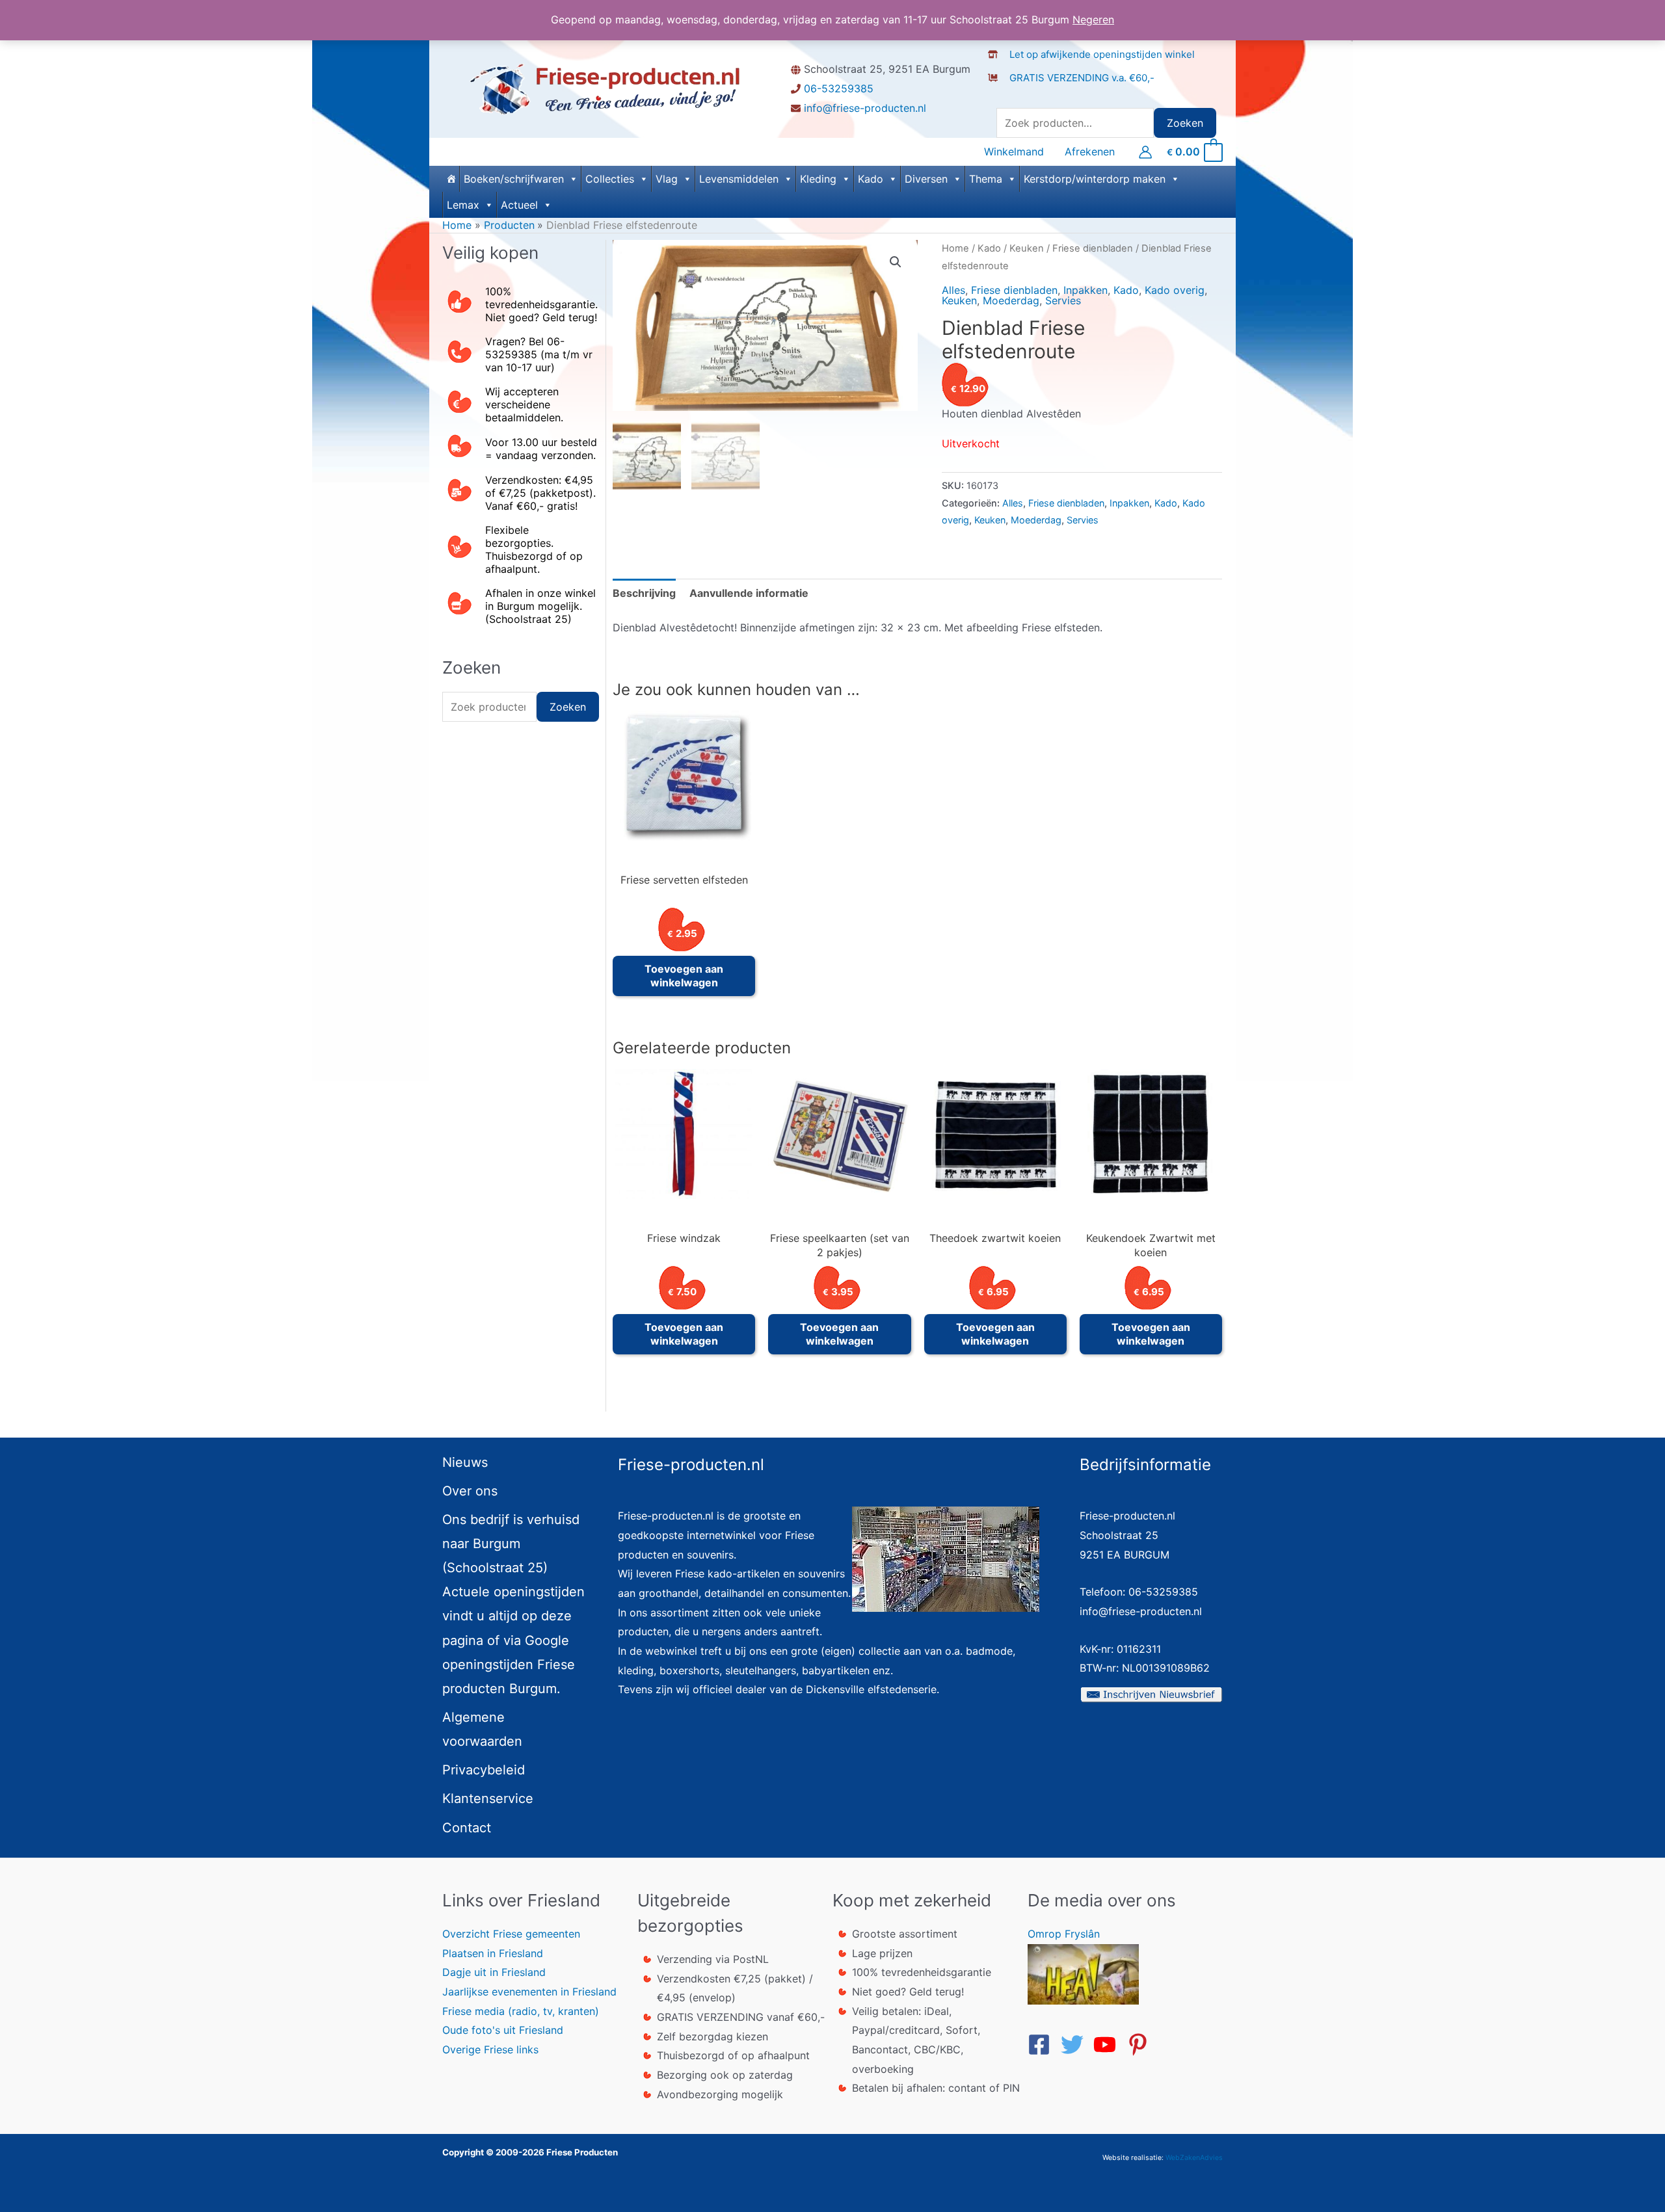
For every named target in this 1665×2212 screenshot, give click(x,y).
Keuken (1027, 248)
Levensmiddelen (739, 179)
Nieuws (465, 1462)
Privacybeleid (484, 1770)
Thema (986, 179)
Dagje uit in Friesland (494, 1972)
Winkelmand (1014, 152)
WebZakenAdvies (1194, 2158)
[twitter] (1076, 2045)
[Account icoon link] (1145, 152)
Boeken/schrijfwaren (514, 179)
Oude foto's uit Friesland (503, 2030)
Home (955, 248)
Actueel (519, 205)
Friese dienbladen (1093, 248)
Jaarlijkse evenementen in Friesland (529, 1992)
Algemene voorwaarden (482, 1729)
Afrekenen (1090, 152)
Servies (1063, 300)
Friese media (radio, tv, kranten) (521, 2011)
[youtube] (1108, 2045)
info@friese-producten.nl (865, 108)
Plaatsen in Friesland (493, 1953)
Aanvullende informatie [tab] (749, 593)
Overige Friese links (490, 2049)
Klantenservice (488, 1798)
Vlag (667, 179)
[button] (896, 262)
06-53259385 (839, 88)
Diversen (926, 179)
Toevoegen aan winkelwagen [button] (684, 976)
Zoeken (1185, 123)
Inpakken (1086, 290)
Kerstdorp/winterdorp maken (1095, 179)
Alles (953, 290)
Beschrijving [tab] (644, 593)
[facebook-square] (1043, 2045)
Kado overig (1175, 290)
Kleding (818, 179)
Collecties (610, 179)
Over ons (470, 1491)
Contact (467, 1828)
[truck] (998, 91)
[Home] (451, 179)
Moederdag (1011, 300)
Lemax (463, 205)
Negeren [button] (1093, 20)
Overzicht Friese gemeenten (511, 1934)
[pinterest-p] (1141, 2045)
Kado (871, 179)
